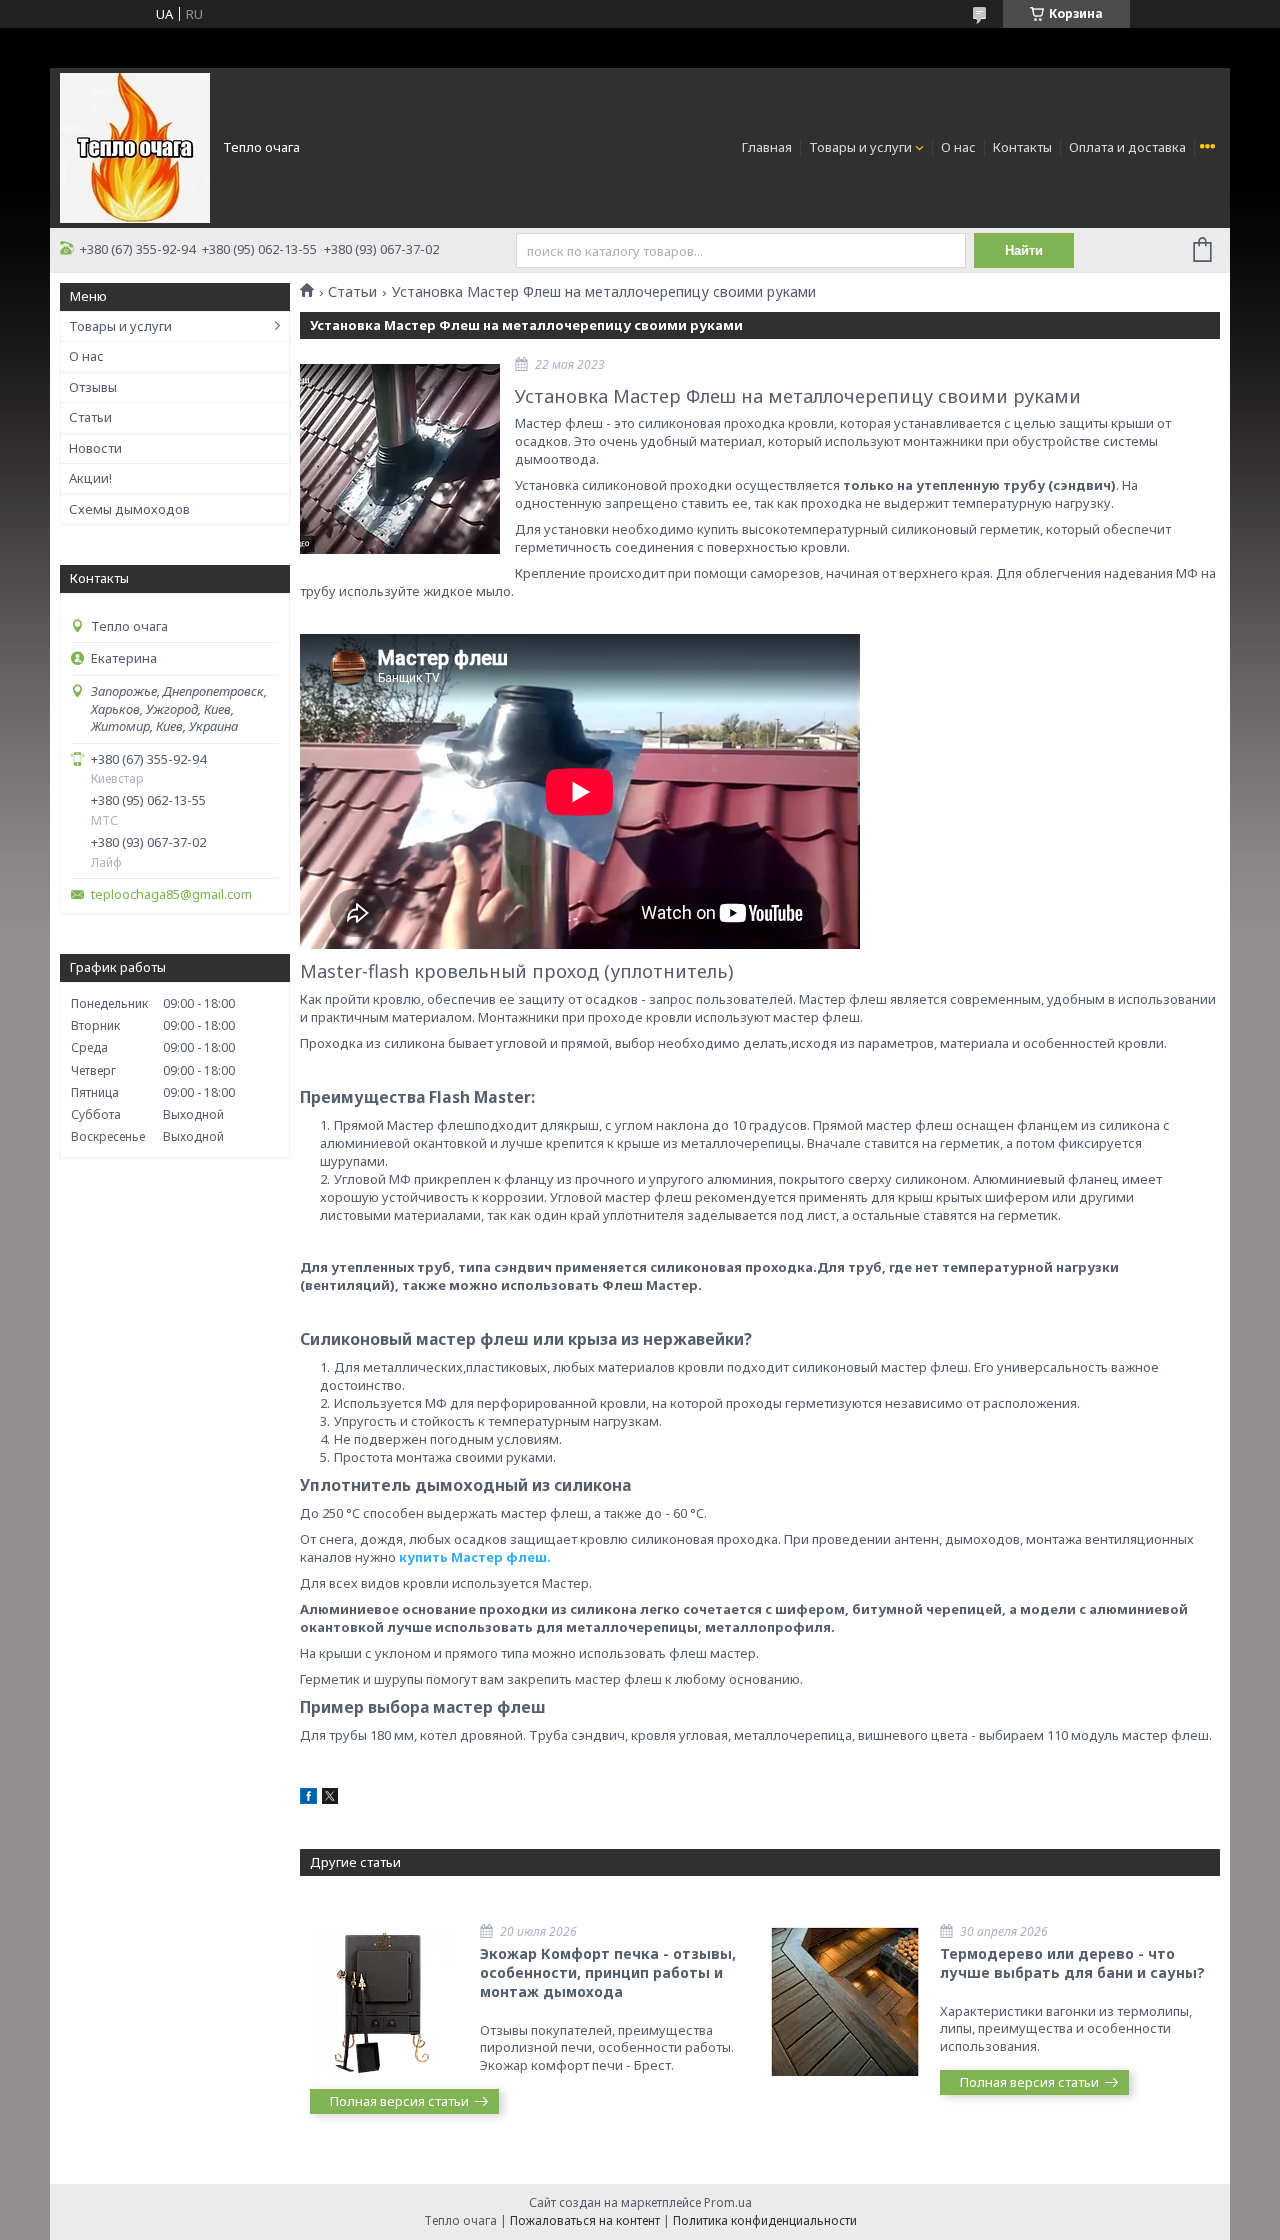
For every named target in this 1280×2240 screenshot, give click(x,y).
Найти (1024, 250)
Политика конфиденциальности (765, 2220)
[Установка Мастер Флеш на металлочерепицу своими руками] (400, 459)
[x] (330, 1799)
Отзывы (93, 387)
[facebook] (308, 1799)
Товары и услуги (860, 147)
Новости (95, 448)
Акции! (90, 478)
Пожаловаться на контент (585, 2220)
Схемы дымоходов (129, 509)
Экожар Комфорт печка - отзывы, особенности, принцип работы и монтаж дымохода (608, 1972)
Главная (767, 147)
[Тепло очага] (135, 146)
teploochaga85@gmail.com (171, 894)
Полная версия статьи (399, 2101)
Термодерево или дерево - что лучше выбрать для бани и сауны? (1072, 1963)
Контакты (1022, 147)
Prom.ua (728, 2202)
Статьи (90, 417)
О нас (958, 147)
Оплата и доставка (1127, 147)
